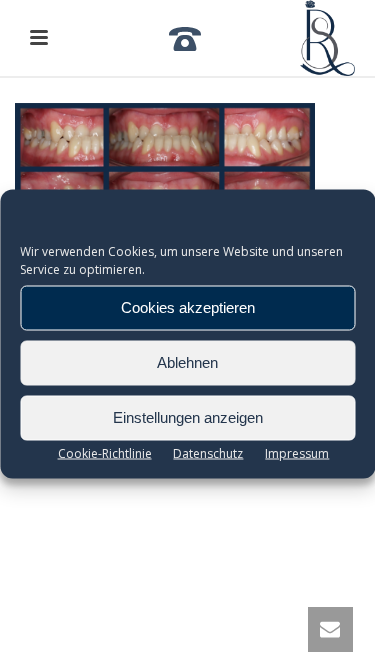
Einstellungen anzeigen (188, 417)
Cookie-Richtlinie (105, 452)
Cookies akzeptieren (188, 307)
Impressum (297, 452)
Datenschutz (208, 452)
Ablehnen (187, 362)
